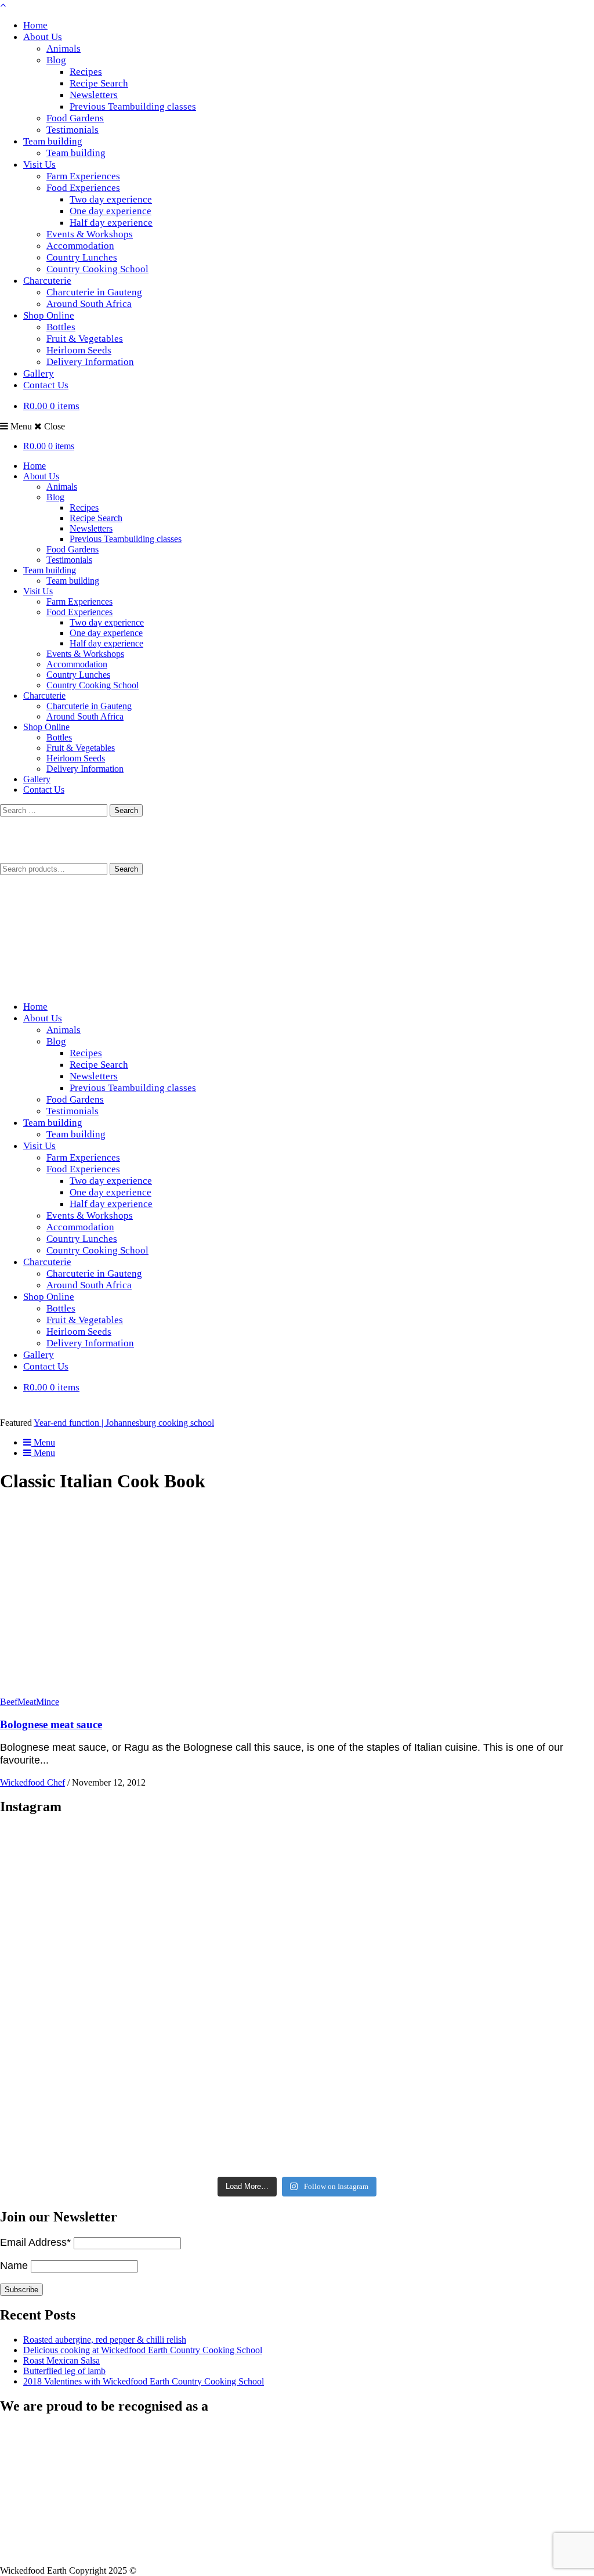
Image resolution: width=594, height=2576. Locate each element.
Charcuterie (47, 281)
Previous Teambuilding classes (133, 106)
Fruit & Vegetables (85, 339)
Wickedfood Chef (32, 1782)
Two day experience (111, 199)
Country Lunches (82, 257)
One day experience (111, 211)
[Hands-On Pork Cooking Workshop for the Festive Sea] (495, 1888)
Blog (56, 60)
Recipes (86, 72)
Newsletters (94, 95)
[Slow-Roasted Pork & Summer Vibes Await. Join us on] (297, 1888)
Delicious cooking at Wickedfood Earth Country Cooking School (143, 2350)
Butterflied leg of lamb (64, 2371)
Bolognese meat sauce (51, 1724)
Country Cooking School (97, 269)
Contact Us (46, 385)
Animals (64, 48)
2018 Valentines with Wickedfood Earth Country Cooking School (144, 2381)
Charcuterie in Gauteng (94, 292)
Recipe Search (99, 83)
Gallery (39, 373)
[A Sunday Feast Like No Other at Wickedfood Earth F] (495, 2112)
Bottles (61, 327)
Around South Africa (89, 304)
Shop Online (49, 315)
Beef (9, 1702)
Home (35, 25)
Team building (53, 141)
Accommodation (80, 246)
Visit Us (39, 165)
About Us (43, 37)
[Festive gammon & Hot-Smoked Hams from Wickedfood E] (297, 2112)
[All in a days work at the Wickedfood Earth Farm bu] (99, 2000)
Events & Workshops (90, 234)
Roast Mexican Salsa (61, 2360)
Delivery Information (90, 362)
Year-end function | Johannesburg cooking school (124, 1423)
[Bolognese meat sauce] (131, 1691)
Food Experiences (83, 188)
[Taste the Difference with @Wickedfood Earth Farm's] (99, 2112)
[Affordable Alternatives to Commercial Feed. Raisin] (297, 2000)
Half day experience (111, 223)
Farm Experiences (83, 176)
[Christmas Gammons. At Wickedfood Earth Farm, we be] (495, 2000)
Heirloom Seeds (79, 350)
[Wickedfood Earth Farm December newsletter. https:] (99, 1888)
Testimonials (73, 130)
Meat (27, 1702)
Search (126, 869)
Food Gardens (75, 118)
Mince (48, 1702)
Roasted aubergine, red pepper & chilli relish (105, 2340)
